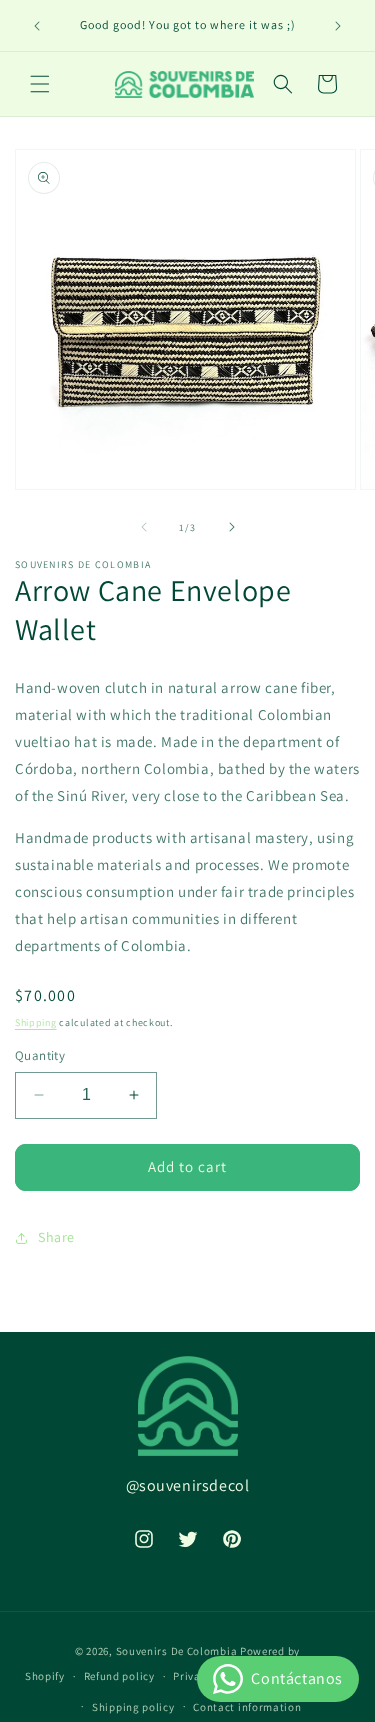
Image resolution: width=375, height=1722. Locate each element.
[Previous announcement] (37, 26)
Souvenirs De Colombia (177, 1651)
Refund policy (119, 1676)
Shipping (36, 1022)
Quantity (40, 1055)
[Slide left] (144, 527)
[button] (40, 84)
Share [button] (56, 1237)
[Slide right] (232, 527)
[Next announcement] (338, 26)
